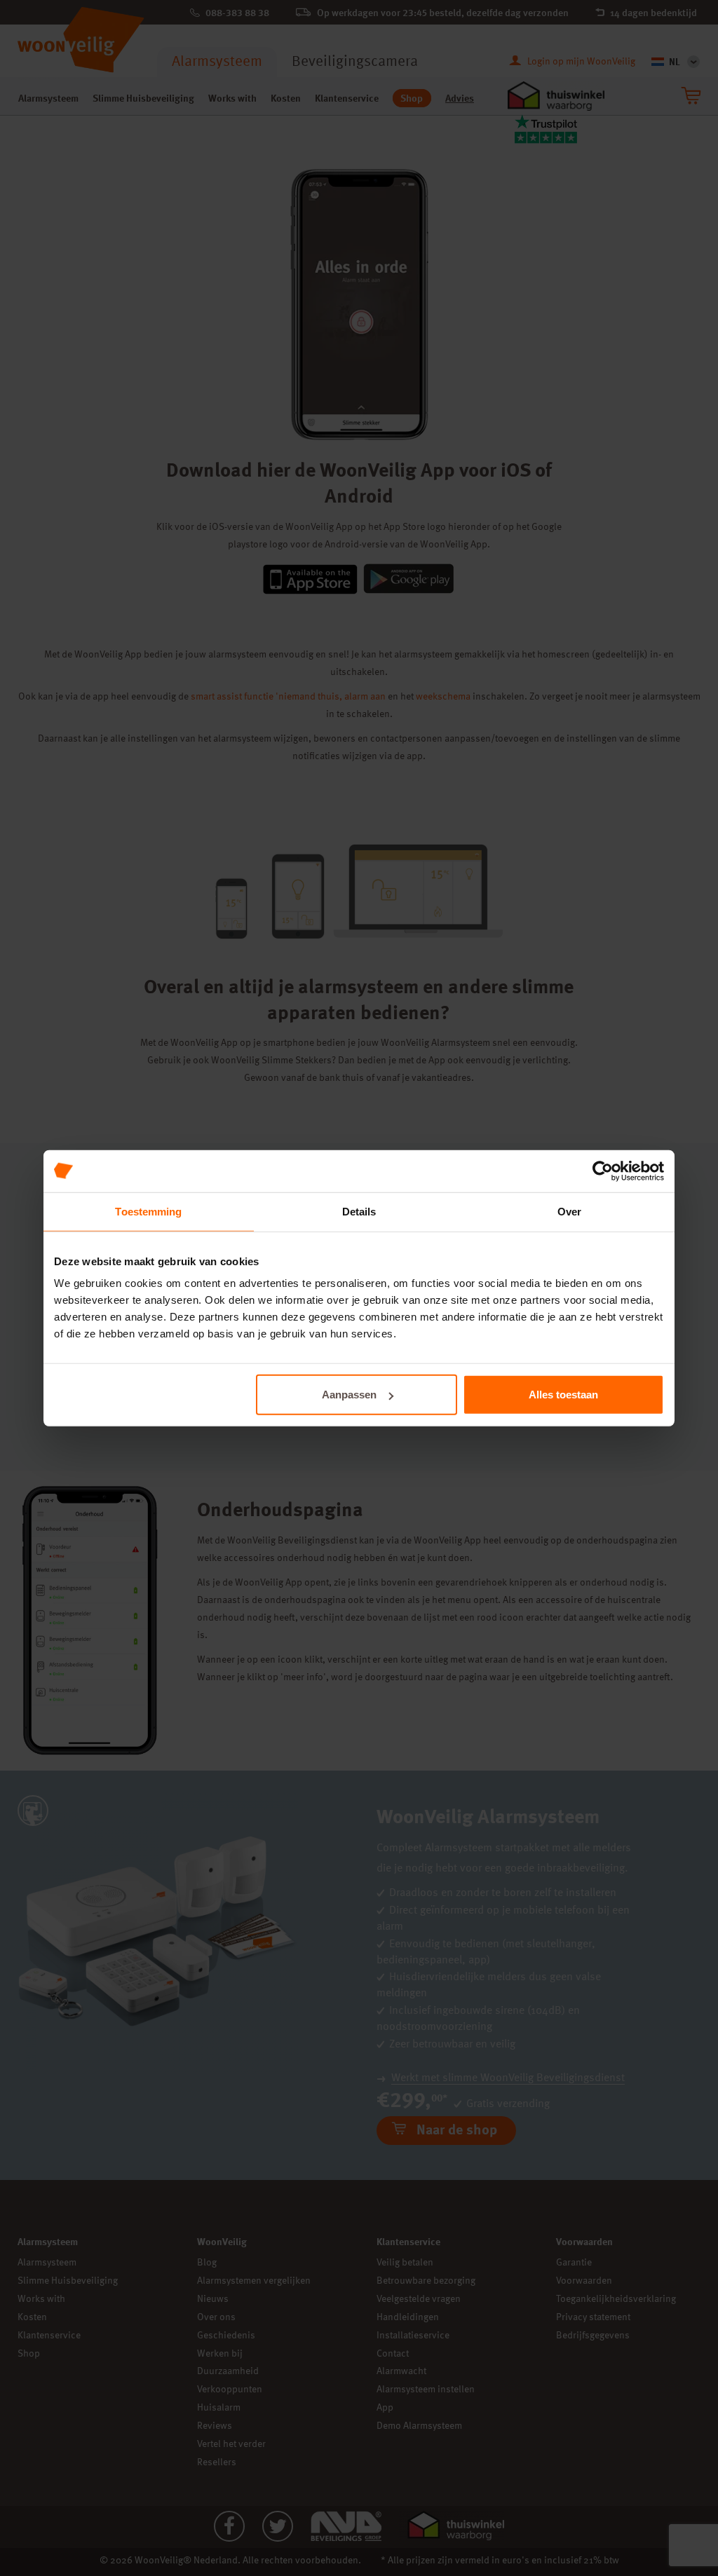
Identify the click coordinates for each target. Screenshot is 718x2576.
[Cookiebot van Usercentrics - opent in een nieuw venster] (603, 1171)
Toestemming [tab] (148, 1211)
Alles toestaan (563, 1395)
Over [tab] (569, 1211)
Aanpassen (349, 1395)
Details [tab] (359, 1211)
